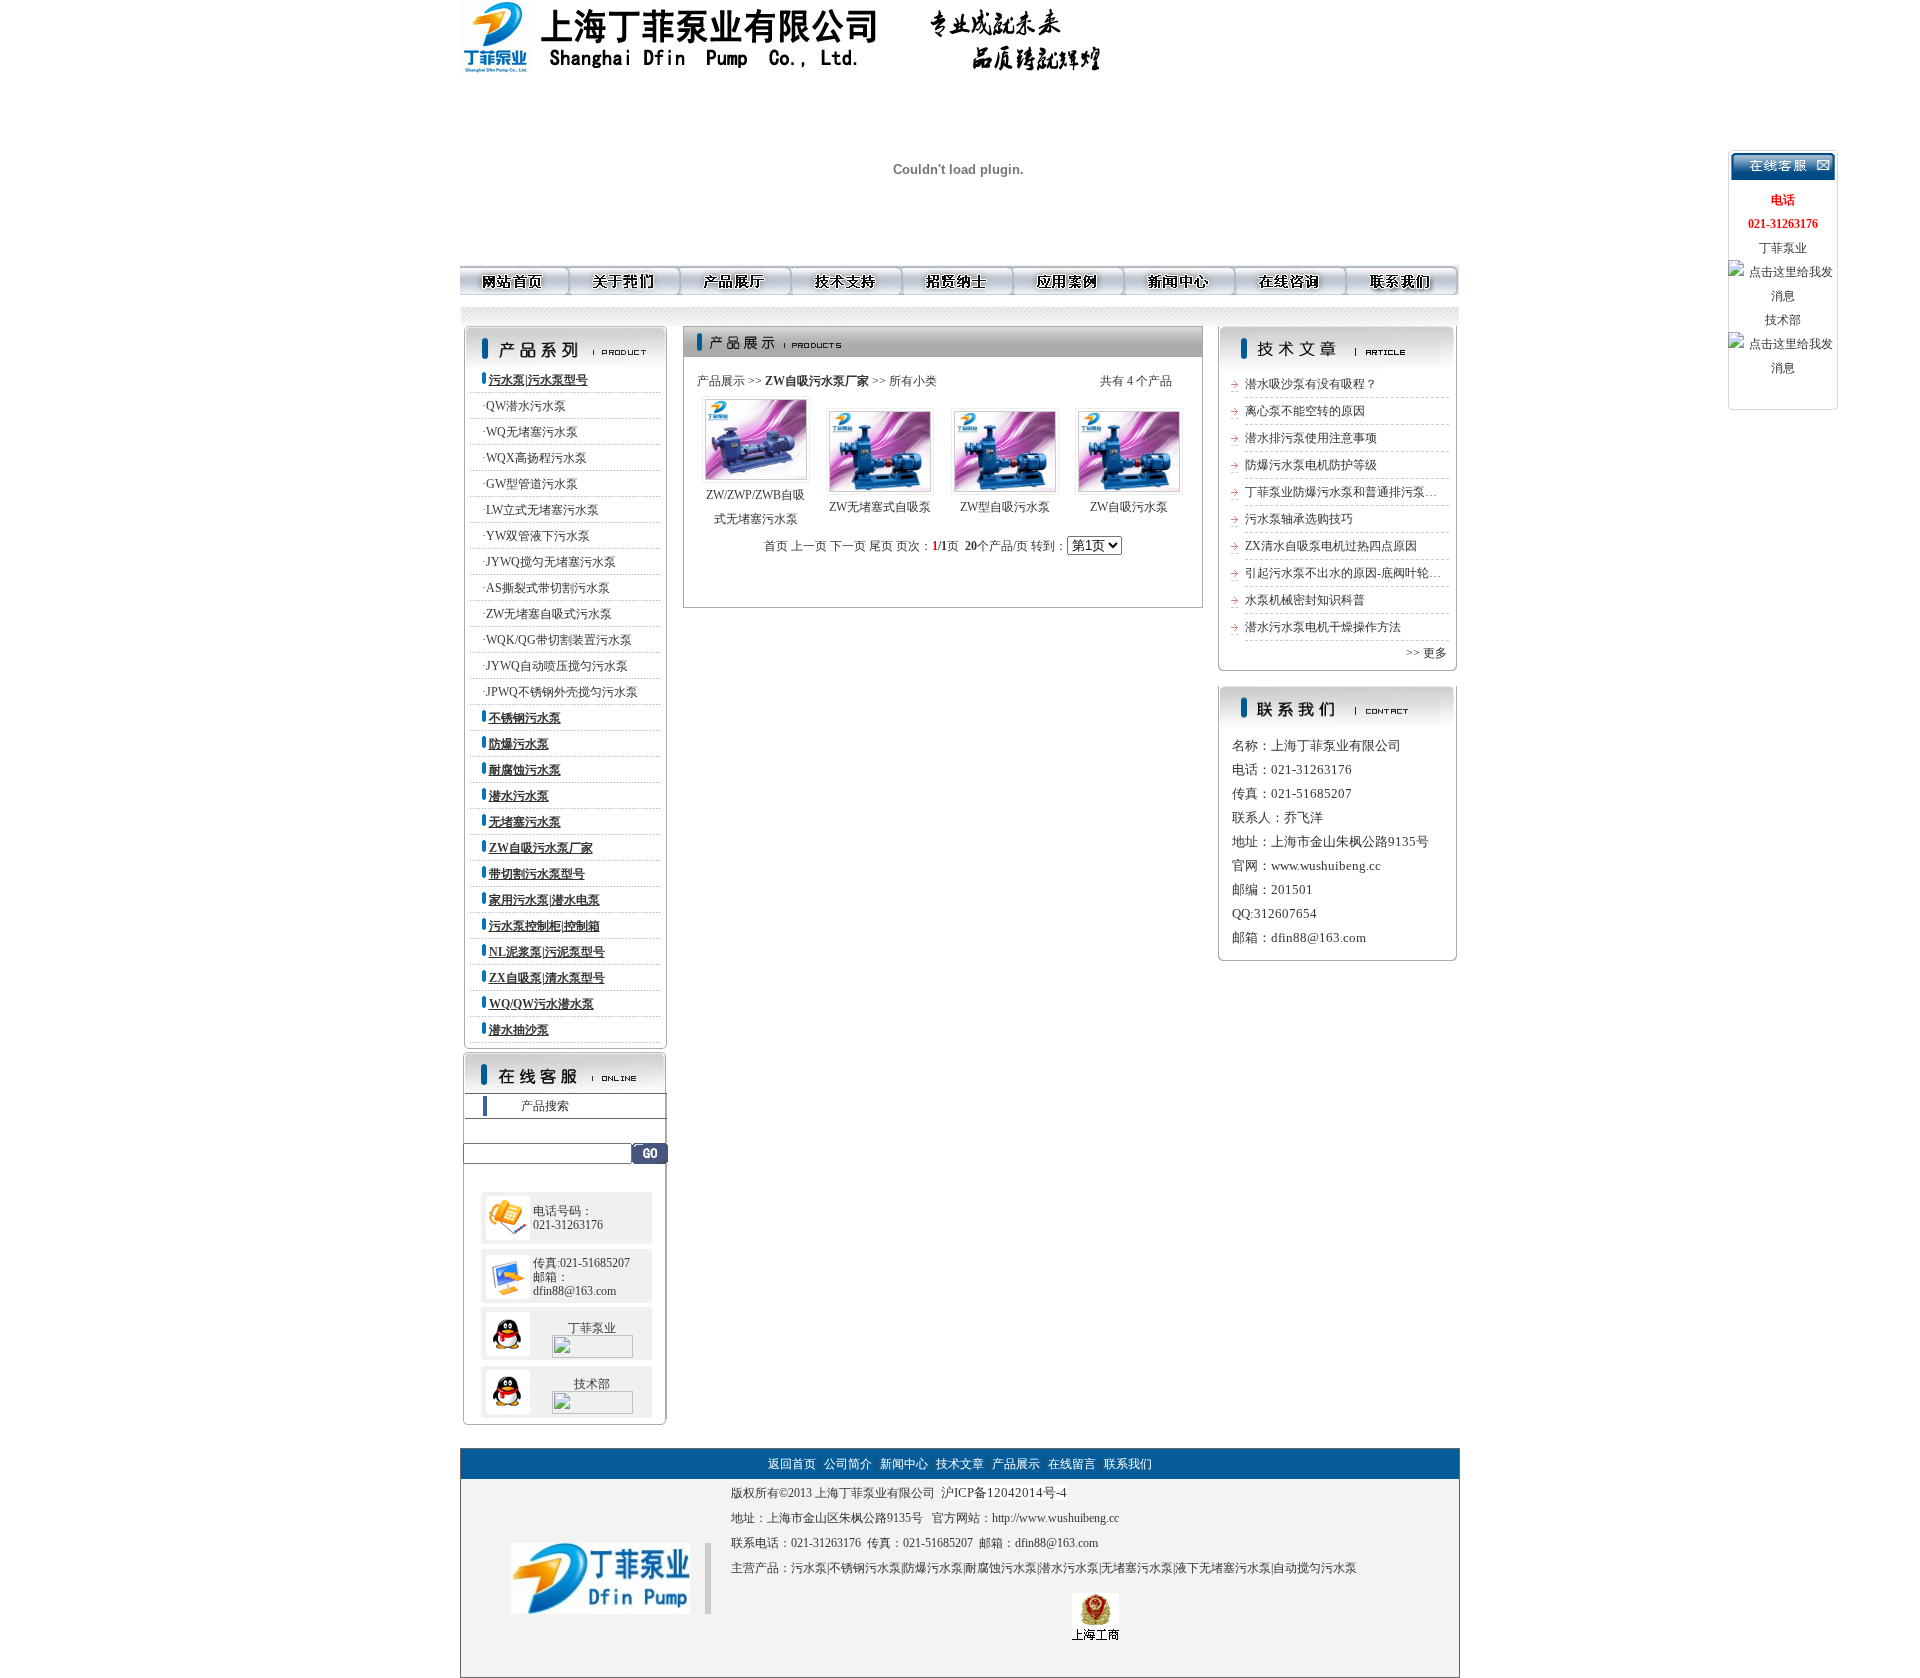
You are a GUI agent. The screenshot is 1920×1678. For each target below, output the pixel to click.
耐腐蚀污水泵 (1001, 1568)
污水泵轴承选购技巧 (1299, 519)
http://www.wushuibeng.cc (1055, 1518)
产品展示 (721, 381)
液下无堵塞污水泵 (1223, 1568)
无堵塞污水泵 (1137, 1568)
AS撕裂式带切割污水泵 (548, 588)
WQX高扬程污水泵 (536, 458)
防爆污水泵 (933, 1568)
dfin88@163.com (1056, 1543)
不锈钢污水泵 (865, 1568)
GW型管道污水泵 (532, 484)
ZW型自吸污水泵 (1005, 507)
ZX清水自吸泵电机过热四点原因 (1331, 546)
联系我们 (1128, 1464)
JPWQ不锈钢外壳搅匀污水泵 (562, 692)
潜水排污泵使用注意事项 (1311, 438)
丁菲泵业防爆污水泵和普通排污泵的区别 (1353, 492)
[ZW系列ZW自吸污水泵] (1129, 487)
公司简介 (848, 1464)
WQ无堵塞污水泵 (532, 432)
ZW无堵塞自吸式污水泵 (549, 614)
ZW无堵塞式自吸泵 (880, 507)
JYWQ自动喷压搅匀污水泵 (557, 666)
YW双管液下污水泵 (538, 536)
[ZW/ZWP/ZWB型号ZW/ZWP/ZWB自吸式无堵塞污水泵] (756, 475)
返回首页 (792, 1464)
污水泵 (809, 1568)
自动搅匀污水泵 (1315, 1568)
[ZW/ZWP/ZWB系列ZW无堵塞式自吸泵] (880, 487)
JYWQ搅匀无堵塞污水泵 (551, 562)
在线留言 (1072, 1464)
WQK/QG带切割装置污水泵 (559, 640)
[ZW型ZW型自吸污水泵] (1005, 487)
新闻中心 (904, 1464)
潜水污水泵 (1069, 1568)
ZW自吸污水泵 (1129, 507)
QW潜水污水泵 (526, 406)
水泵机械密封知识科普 (1305, 600)
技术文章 (960, 1464)
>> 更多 (1426, 653)
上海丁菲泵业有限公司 (875, 1493)
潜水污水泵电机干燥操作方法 (1323, 627)
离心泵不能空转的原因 (1305, 411)
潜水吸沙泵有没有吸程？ (1311, 384)
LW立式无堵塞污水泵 (542, 510)
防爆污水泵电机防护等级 (1311, 465)
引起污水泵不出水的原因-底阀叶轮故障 (1349, 573)
